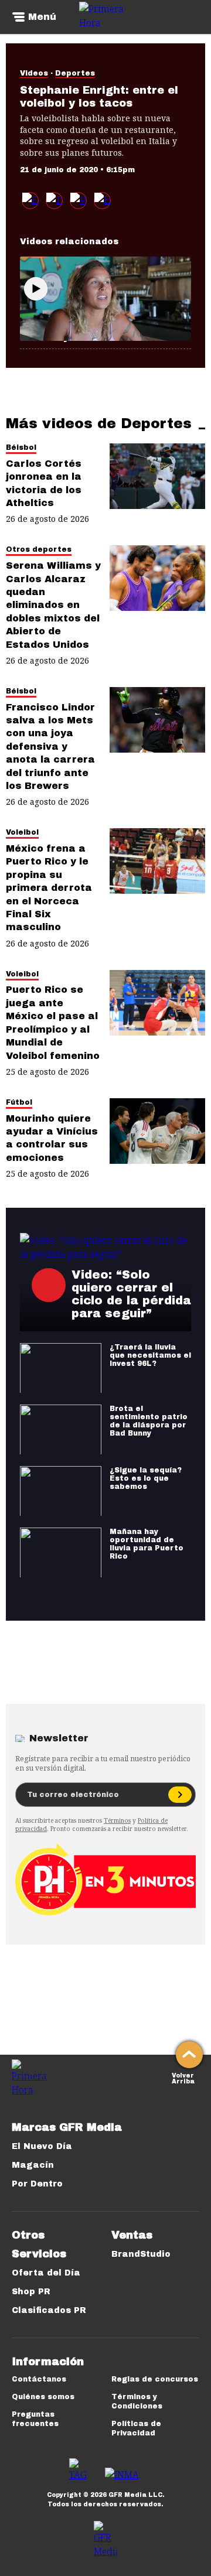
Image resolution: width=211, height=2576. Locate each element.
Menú (42, 17)
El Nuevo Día (42, 2146)
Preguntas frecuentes (35, 2419)
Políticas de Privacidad (136, 2428)
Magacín (33, 2165)
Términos (117, 1820)
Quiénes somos (43, 2397)
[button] (54, 201)
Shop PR (31, 2292)
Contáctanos (39, 2379)
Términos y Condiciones (137, 2401)
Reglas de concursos (155, 2379)
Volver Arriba (183, 2077)
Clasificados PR (49, 2310)
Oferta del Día (46, 2273)
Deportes (75, 73)
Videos (34, 73)
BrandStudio (141, 2254)
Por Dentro (37, 2184)
